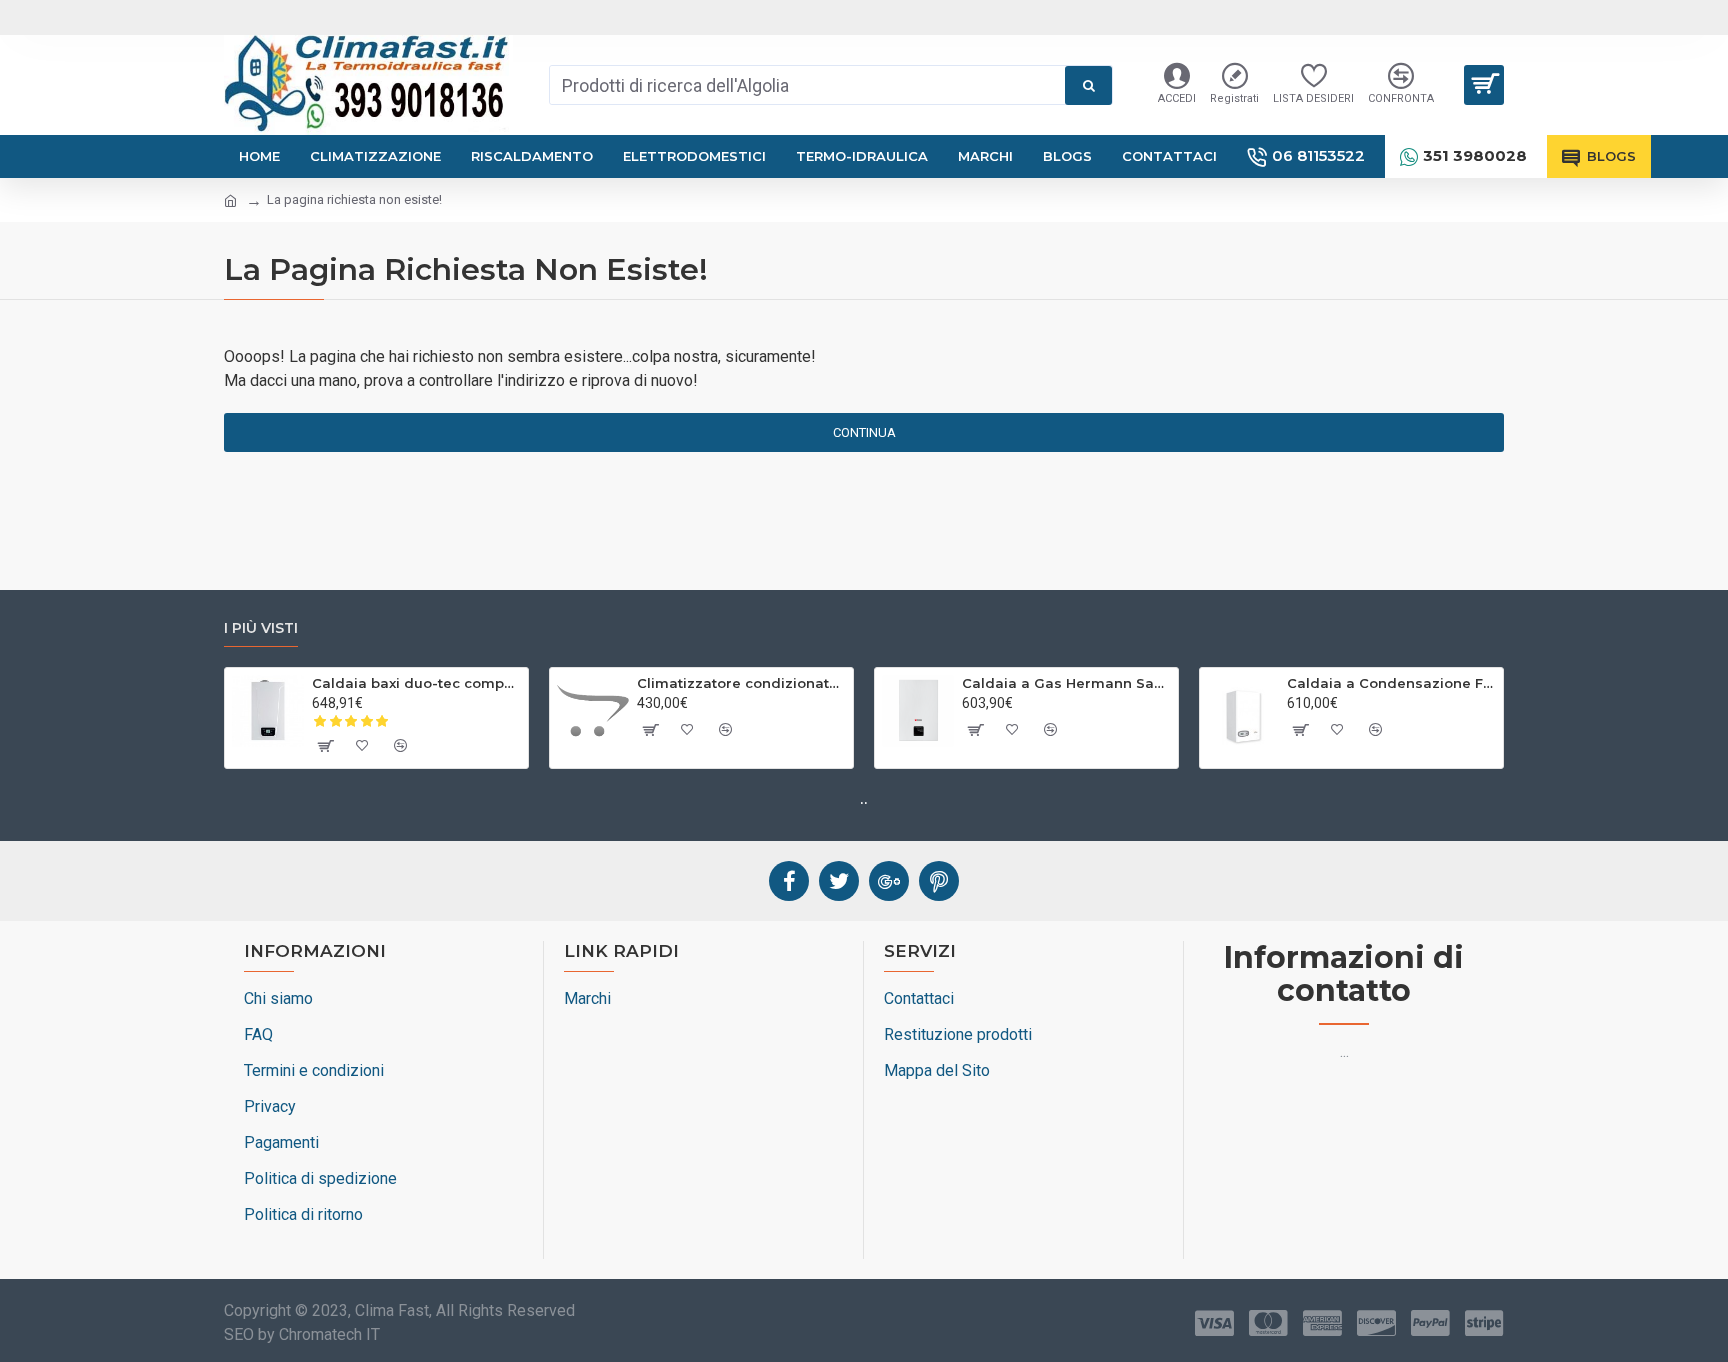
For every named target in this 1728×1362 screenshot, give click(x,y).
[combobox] (807, 85)
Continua (864, 432)
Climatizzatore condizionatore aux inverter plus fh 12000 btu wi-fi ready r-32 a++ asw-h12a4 (741, 683)
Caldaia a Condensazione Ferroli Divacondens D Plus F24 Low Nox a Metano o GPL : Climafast (1391, 683)
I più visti (261, 628)
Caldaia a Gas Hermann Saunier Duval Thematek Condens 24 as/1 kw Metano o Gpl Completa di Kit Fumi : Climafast (1066, 683)
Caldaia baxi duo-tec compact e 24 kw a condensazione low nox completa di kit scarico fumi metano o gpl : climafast (416, 683)
